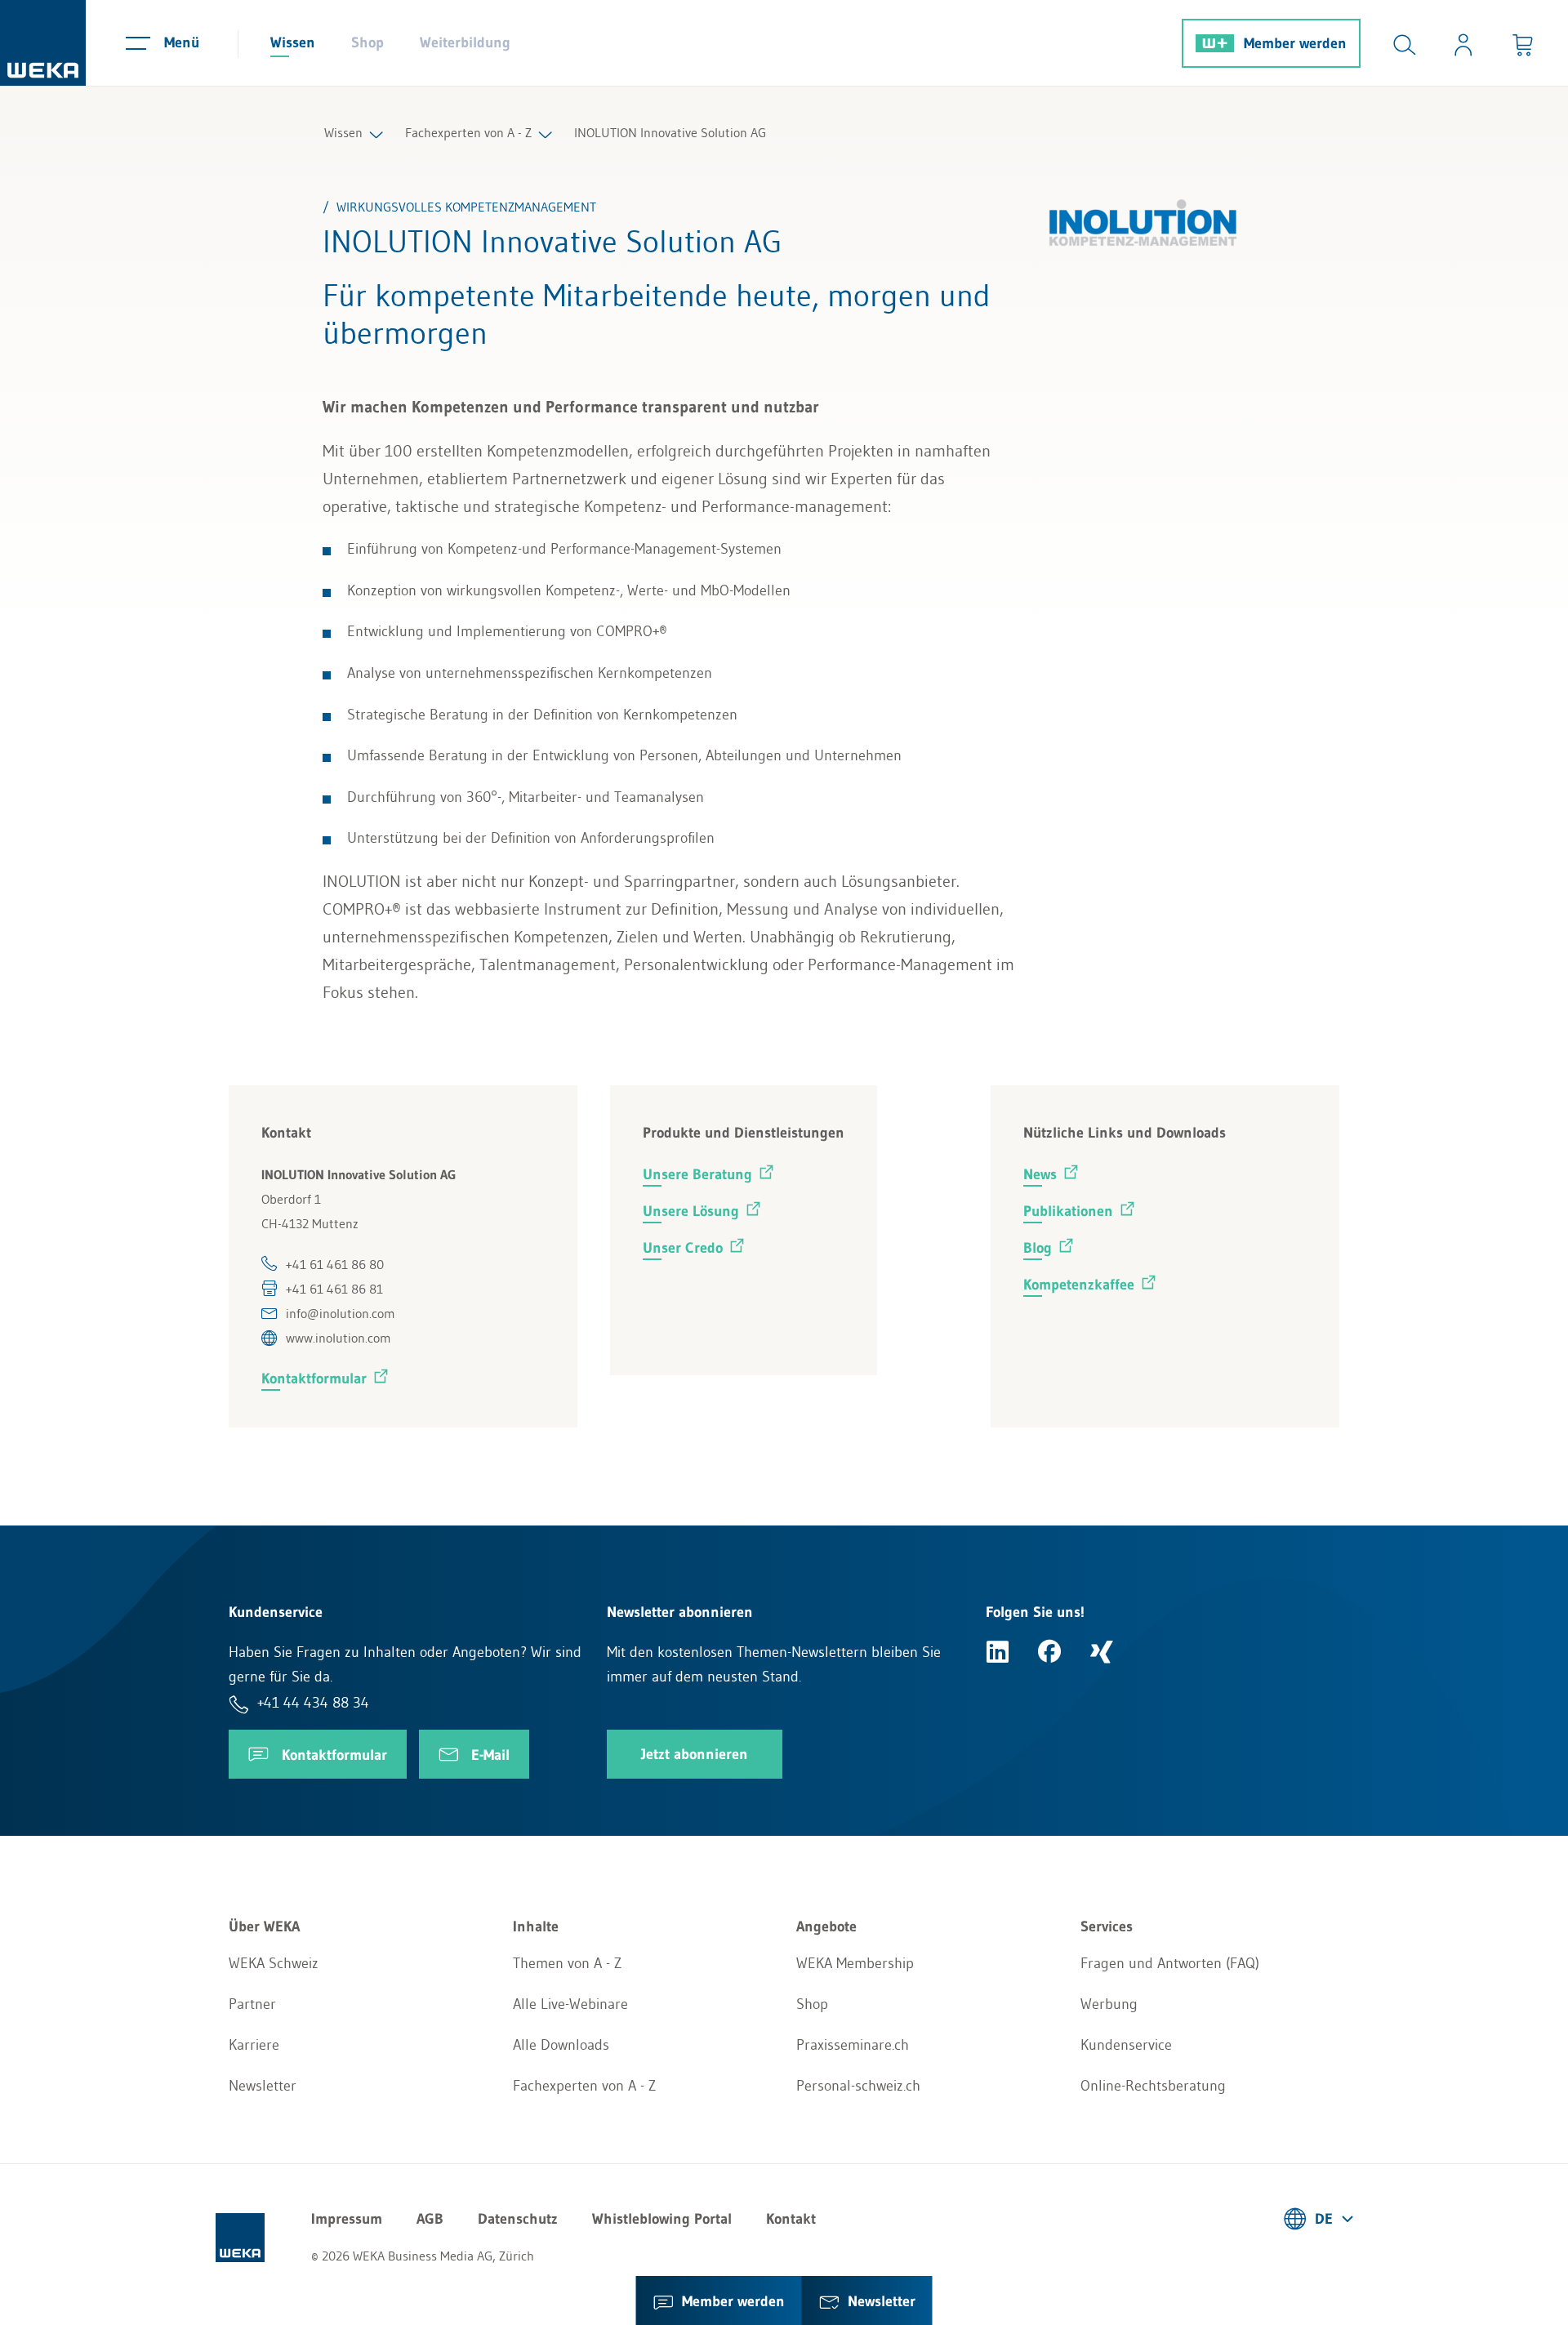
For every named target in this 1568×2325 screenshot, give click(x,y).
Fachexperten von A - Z (468, 132)
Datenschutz (518, 2219)
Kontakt (791, 2219)
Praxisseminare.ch (853, 2045)
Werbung (1109, 2004)
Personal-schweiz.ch (858, 2086)
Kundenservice (1126, 2045)
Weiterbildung (465, 42)
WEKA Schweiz (274, 1963)
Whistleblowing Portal (662, 2219)
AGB (430, 2219)
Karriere (254, 2045)
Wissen (293, 42)
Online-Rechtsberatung (1153, 2086)
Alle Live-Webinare (570, 2004)
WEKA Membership (855, 1963)
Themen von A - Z (567, 1963)
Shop (367, 42)
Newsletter (263, 2086)
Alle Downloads (561, 2045)
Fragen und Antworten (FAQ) (1170, 1963)
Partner (252, 2004)
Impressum (347, 2219)
